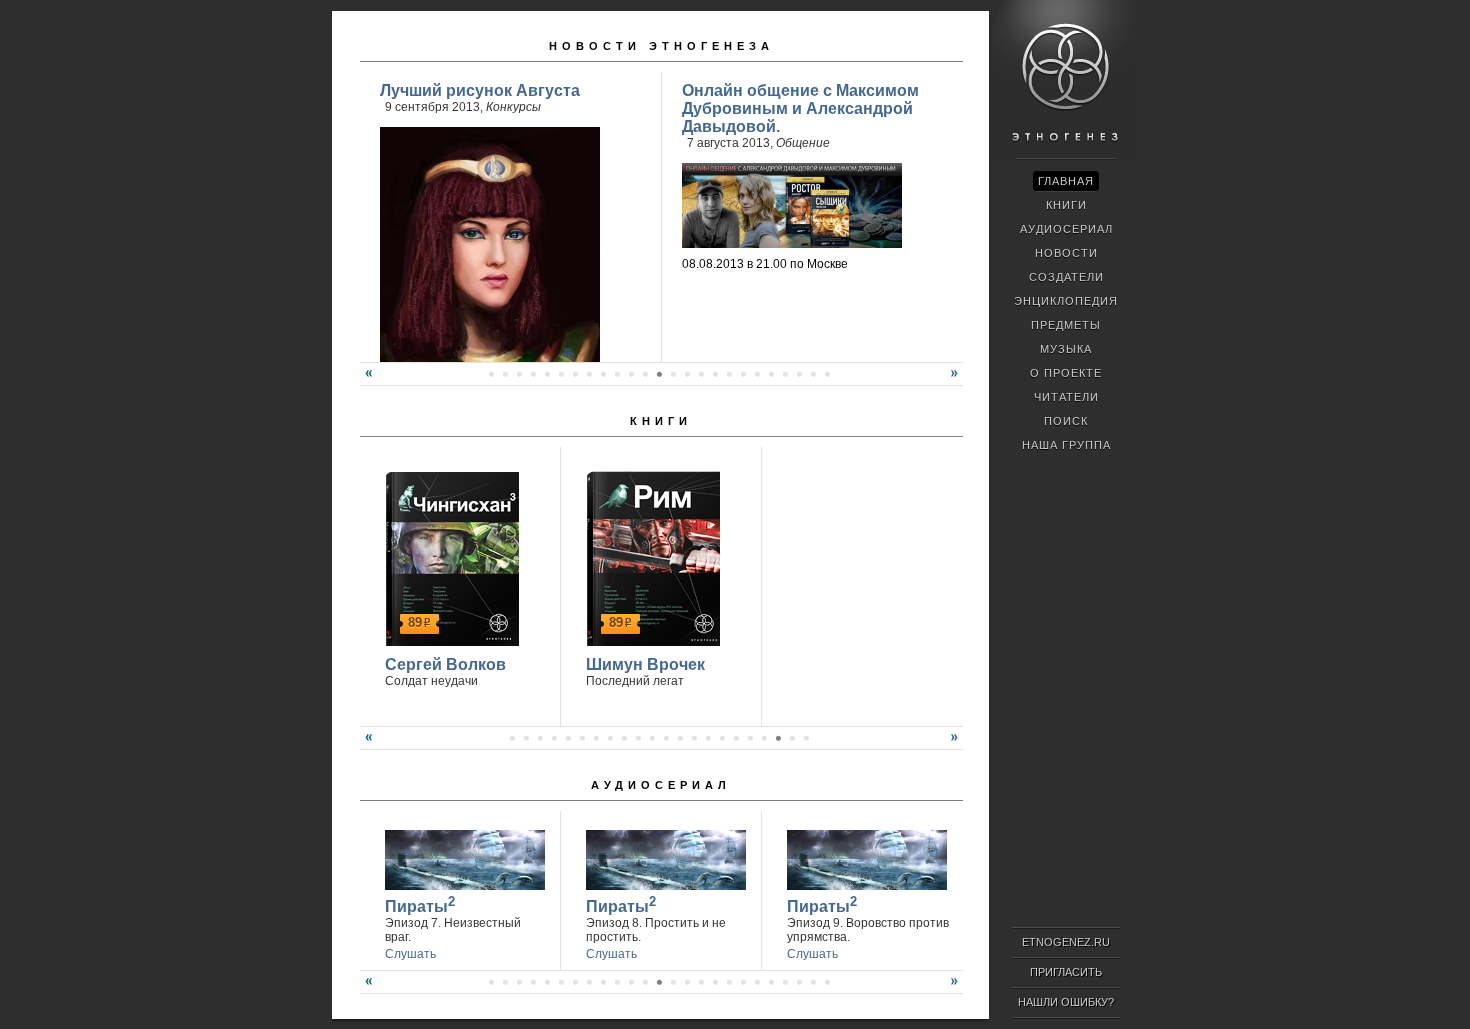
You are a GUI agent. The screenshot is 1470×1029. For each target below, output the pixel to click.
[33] (757, 982)
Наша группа (1066, 445)
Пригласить (1066, 972)
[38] (827, 982)
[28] (799, 374)
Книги (661, 421)
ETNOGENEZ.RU (1066, 942)
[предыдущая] (366, 381)
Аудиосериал (661, 785)
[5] (568, 738)
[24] (743, 374)
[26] (771, 374)
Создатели (1066, 277)
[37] (813, 982)
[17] (645, 374)
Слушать (410, 954)
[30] (827, 374)
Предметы (1066, 325)
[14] (603, 374)
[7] (505, 374)
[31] (729, 982)
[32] (743, 982)
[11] (561, 374)
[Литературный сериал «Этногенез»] (1064, 156)
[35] (785, 982)
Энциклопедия (1066, 301)
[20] (687, 374)
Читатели (1066, 397)
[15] (617, 374)
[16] (631, 374)
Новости (1066, 253)
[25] (757, 374)
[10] (547, 374)
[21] (701, 374)
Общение (803, 143)
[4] (554, 738)
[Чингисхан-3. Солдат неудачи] (449, 556)
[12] (575, 374)
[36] (799, 982)
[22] (715, 374)
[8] (519, 374)
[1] (512, 738)
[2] (526, 738)
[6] (491, 374)
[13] (589, 374)
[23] (729, 374)
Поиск (1066, 421)
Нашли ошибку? (1066, 1002)
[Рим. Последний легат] (650, 556)
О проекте (1066, 373)
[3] (540, 738)
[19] (673, 374)
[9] (533, 374)
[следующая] (957, 381)
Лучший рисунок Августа (480, 90)
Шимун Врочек (645, 664)
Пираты (420, 904)
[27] (785, 374)
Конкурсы (513, 107)
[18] (659, 374)
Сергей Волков (445, 664)
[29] (813, 374)
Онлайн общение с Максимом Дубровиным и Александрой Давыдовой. (800, 108)
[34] (771, 982)
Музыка (1066, 349)
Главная (1066, 181)
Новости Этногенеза (661, 46)
